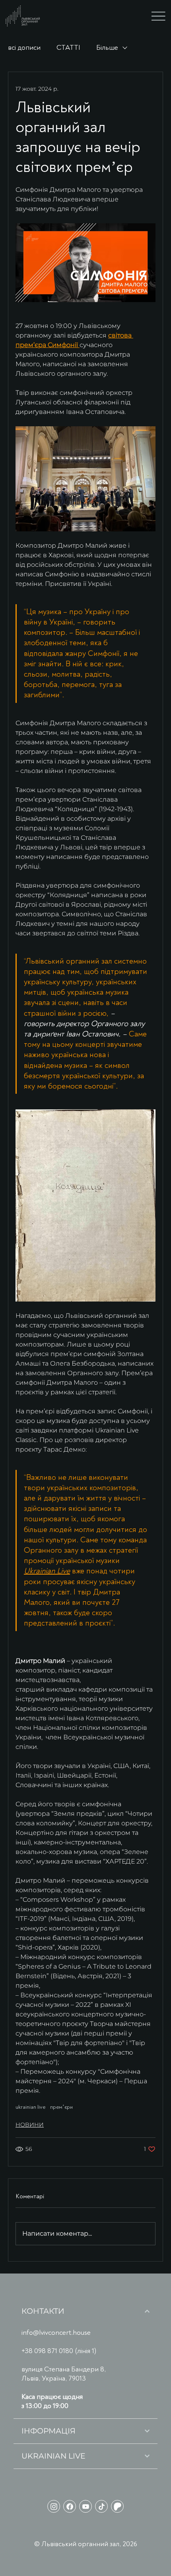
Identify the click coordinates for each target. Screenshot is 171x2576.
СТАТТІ (68, 48)
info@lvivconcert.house (56, 2333)
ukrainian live (30, 2107)
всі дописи (24, 48)
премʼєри (61, 2107)
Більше (107, 48)
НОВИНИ (30, 2125)
